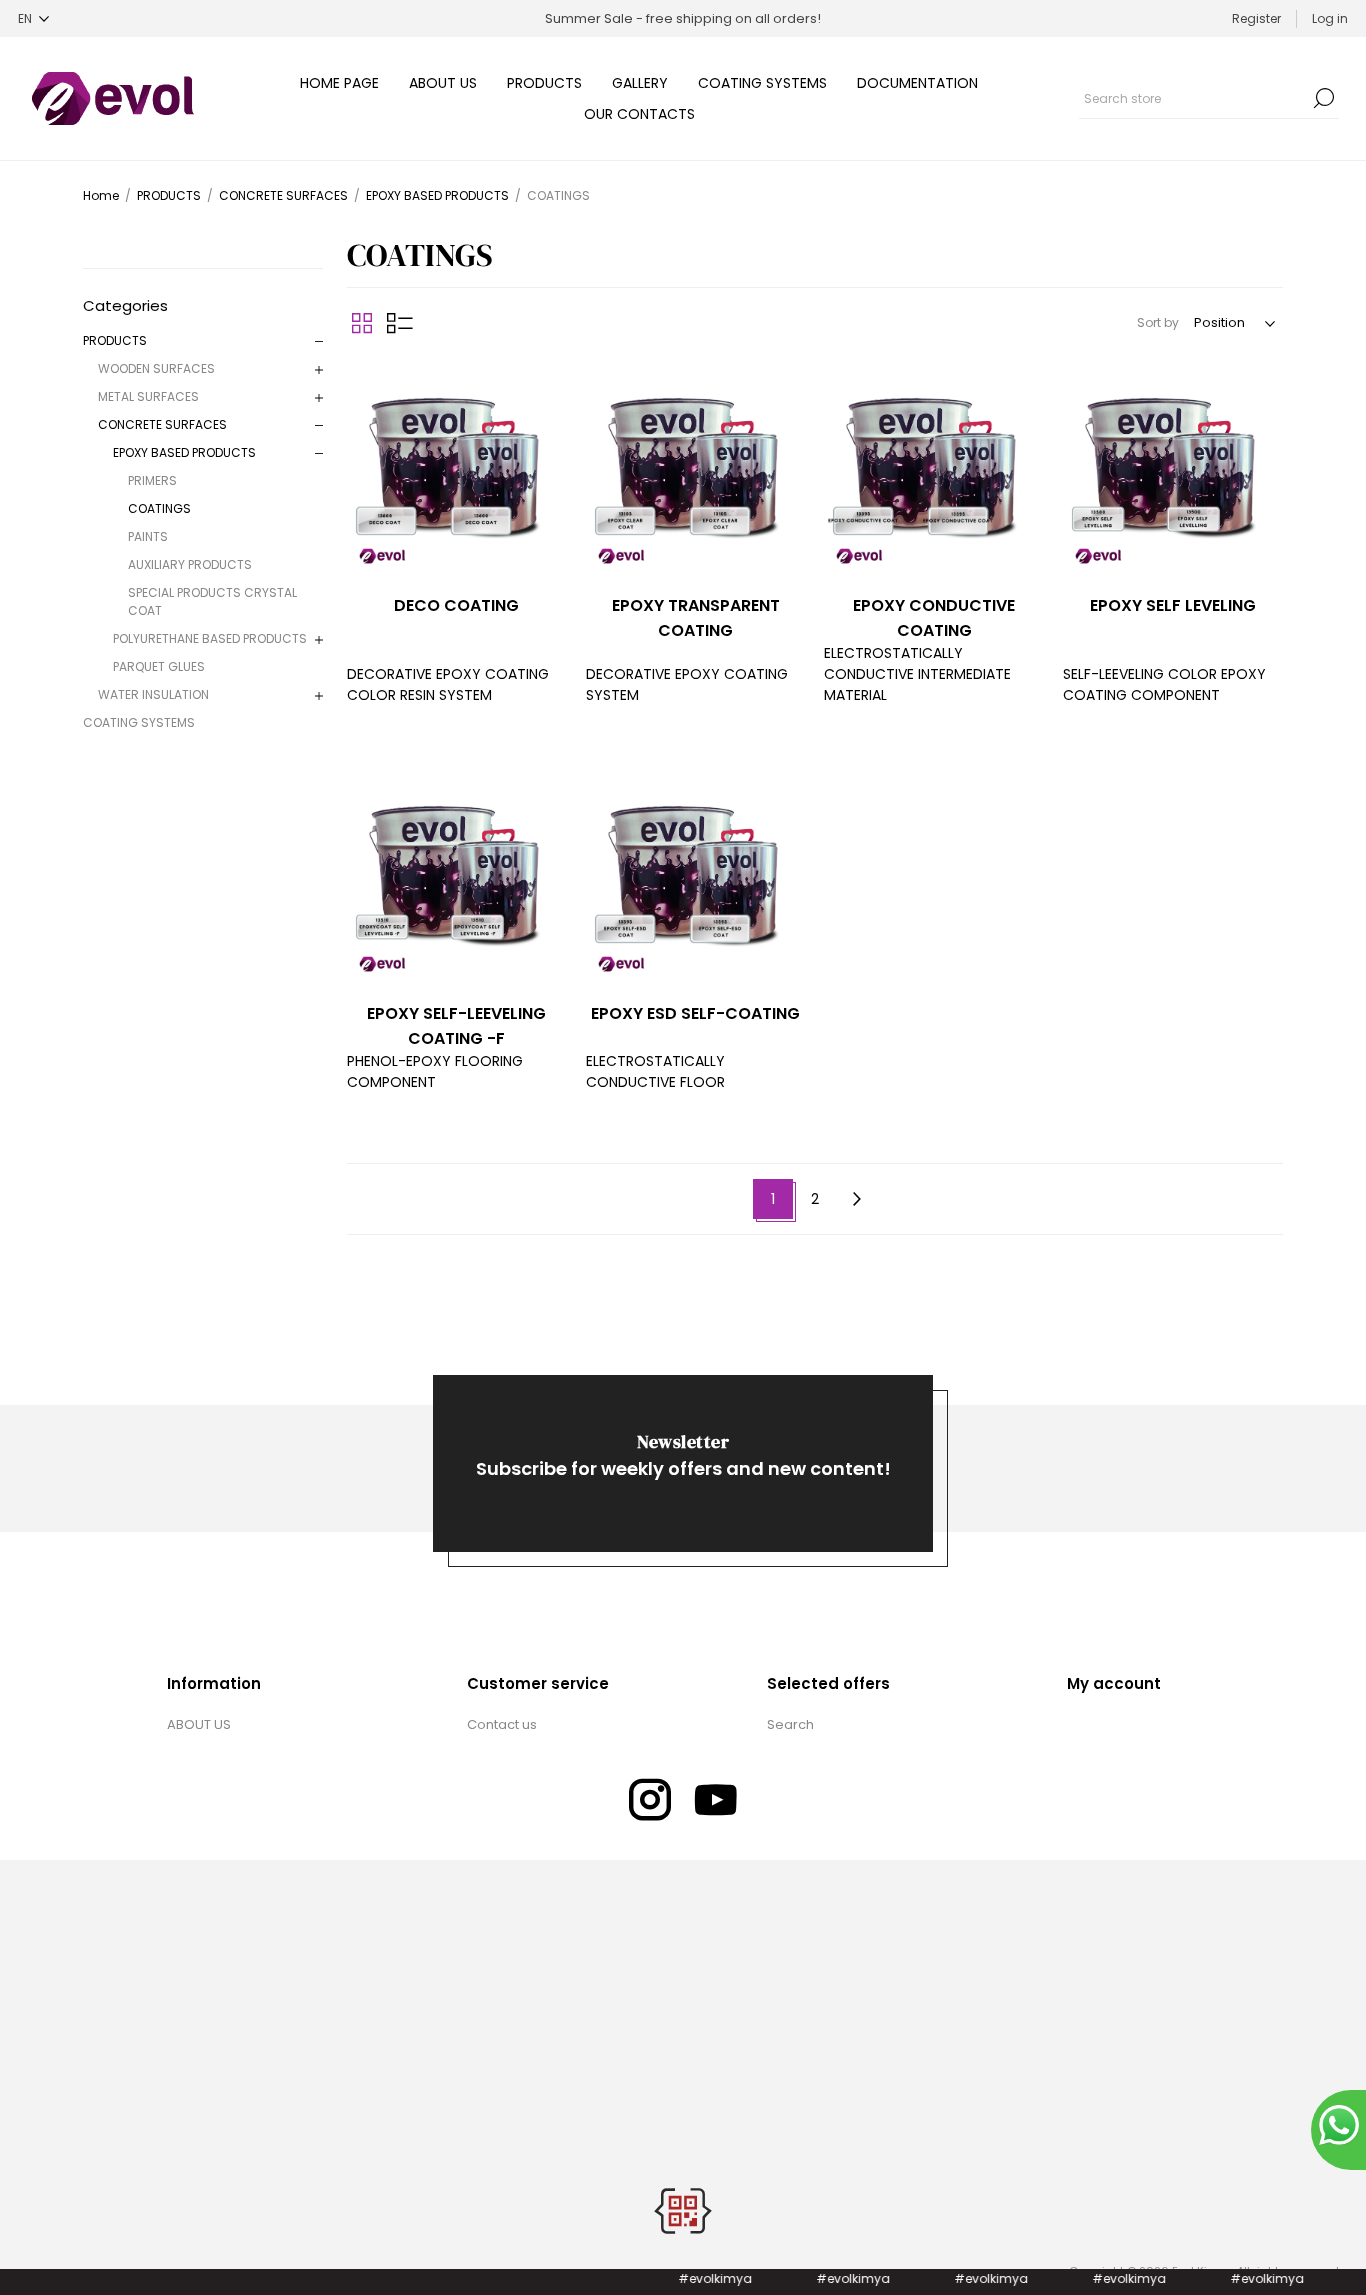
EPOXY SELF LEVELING (1173, 605)
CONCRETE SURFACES (162, 424)
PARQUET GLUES (159, 666)
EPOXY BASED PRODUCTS (184, 452)
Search (1324, 98)
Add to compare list (365, 378)
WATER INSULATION (153, 694)
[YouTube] (716, 1800)
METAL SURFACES (148, 396)
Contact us (502, 1724)
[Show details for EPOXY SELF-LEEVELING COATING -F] (457, 876)
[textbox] (1194, 98)
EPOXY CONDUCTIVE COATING (934, 618)
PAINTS (148, 536)
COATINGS (159, 508)
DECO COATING (456, 605)
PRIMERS (152, 480)
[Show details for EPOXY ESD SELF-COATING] (696, 876)
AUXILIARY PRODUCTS (190, 564)
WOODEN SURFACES (156, 368)
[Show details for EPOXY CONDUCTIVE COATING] (934, 468)
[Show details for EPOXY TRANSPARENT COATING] (696, 468)
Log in (1330, 18)
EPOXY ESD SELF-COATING (695, 1013)
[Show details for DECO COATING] (457, 468)
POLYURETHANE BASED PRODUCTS (210, 638)
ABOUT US (199, 1724)
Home (101, 195)
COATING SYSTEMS (139, 722)
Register (1256, 18)
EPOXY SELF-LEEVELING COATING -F (456, 1026)
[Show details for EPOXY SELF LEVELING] (1173, 468)
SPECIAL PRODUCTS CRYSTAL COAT (212, 601)
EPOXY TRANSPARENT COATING (696, 618)
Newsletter (683, 1441)
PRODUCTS (115, 340)
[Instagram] (650, 1800)
